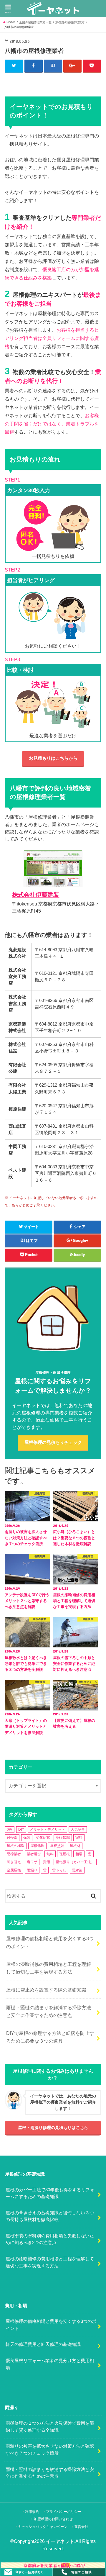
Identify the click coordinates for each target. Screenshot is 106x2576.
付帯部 (12, 1838)
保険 (27, 1838)
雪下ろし (59, 1870)
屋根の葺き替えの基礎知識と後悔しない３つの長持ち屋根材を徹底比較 (50, 2216)
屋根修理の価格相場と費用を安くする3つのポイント (50, 1942)
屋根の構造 (16, 1846)
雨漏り (32, 1870)
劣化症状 (43, 1838)
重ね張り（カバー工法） (75, 1862)
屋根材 (75, 1846)
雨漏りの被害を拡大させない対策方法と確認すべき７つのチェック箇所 (50, 2450)
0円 (10, 1830)
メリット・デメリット (47, 1830)
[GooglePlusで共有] (73, 66)
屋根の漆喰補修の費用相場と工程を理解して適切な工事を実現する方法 (49, 1968)
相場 (79, 1854)
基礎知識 (63, 1838)
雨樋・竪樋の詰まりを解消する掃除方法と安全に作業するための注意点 (49, 2011)
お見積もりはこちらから (53, 758)
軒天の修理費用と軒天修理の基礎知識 (43, 2344)
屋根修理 (37, 1846)
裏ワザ (32, 1862)
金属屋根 (14, 1870)
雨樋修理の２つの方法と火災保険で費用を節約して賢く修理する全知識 (50, 2427)
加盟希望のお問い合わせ (53, 2519)
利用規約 (32, 2512)
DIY (21, 1830)
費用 (47, 1862)
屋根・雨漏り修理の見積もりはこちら (53, 2128)
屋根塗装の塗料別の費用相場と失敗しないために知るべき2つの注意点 (50, 2239)
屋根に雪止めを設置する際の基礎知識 (46, 1990)
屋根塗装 (57, 1846)
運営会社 (81, 2527)
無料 (50, 1854)
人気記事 (78, 1830)
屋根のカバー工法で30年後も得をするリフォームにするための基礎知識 (50, 2193)
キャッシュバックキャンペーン (43, 2527)
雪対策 (77, 1870)
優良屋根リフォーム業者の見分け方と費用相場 (50, 2364)
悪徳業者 (14, 1854)
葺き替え (14, 1862)
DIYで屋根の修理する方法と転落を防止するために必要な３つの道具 (50, 2037)
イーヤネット (60, 2541)
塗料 (79, 1838)
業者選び (34, 1854)
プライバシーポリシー (64, 2512)
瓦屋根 (64, 1854)
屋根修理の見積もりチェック (53, 1442)
